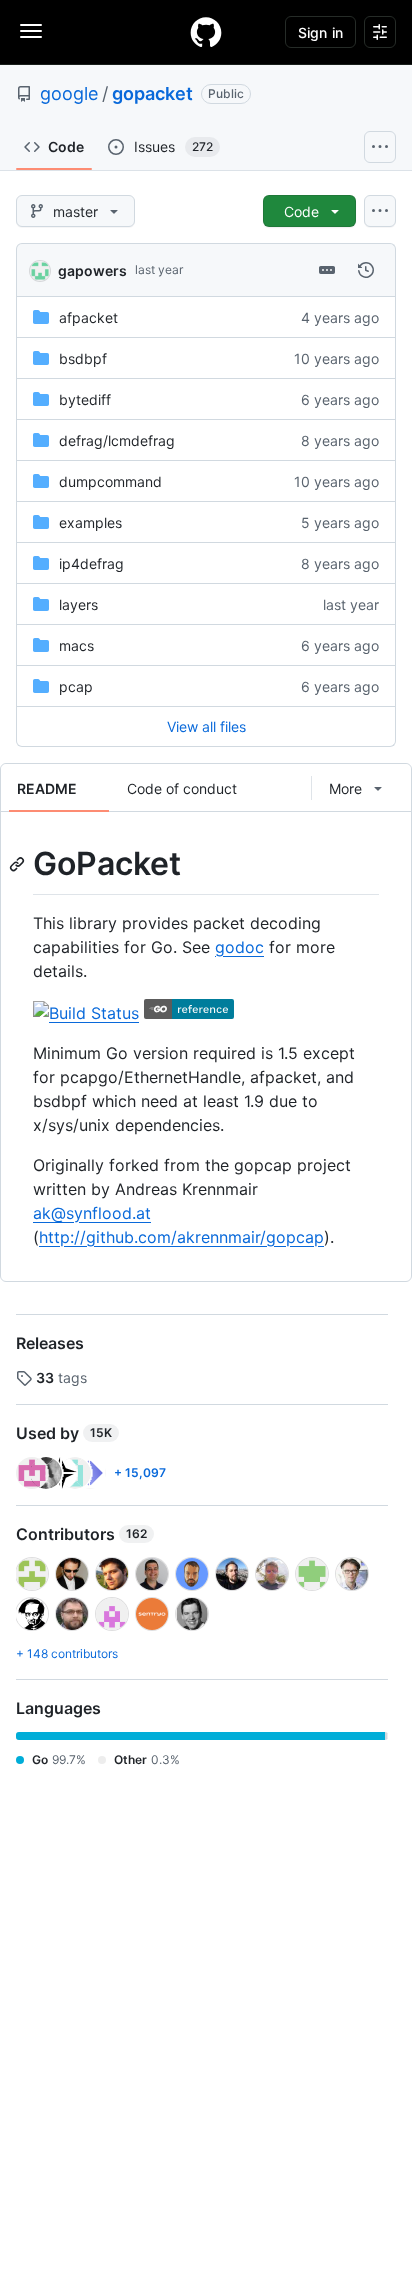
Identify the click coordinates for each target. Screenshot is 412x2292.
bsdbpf (83, 358)
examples (90, 522)
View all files (206, 726)
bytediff (85, 399)
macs (76, 645)
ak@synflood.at (92, 1213)
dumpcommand (110, 481)
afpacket (88, 317)
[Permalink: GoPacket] (19, 864)
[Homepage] (206, 32)
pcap (76, 686)
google (69, 93)
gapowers (92, 270)
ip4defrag (91, 563)
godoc (239, 947)
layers (78, 604)
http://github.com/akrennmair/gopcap (181, 1237)
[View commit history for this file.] (366, 270)
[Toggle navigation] (31, 31)
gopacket (152, 93)
